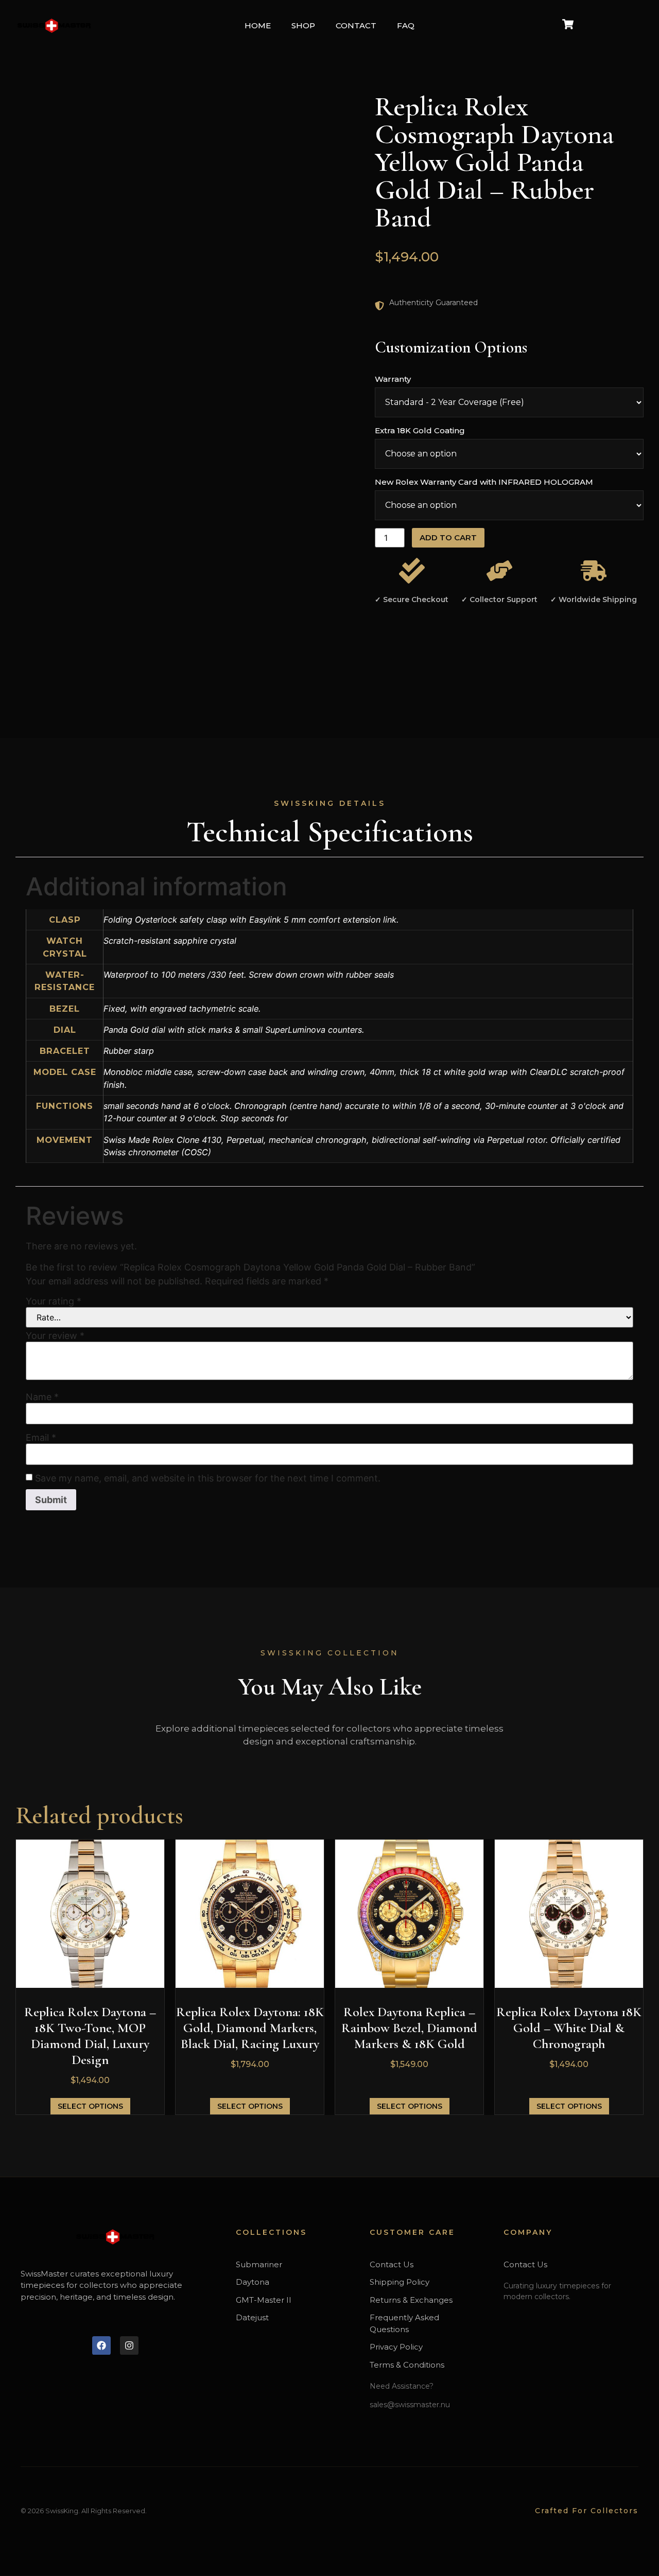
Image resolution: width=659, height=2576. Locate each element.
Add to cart (448, 537)
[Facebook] (101, 2345)
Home (258, 25)
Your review (55, 1336)
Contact (356, 25)
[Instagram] (129, 2345)
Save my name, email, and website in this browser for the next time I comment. (208, 1478)
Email (41, 1438)
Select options (90, 2106)
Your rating (54, 1301)
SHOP (303, 25)
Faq (406, 25)
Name (42, 1397)
